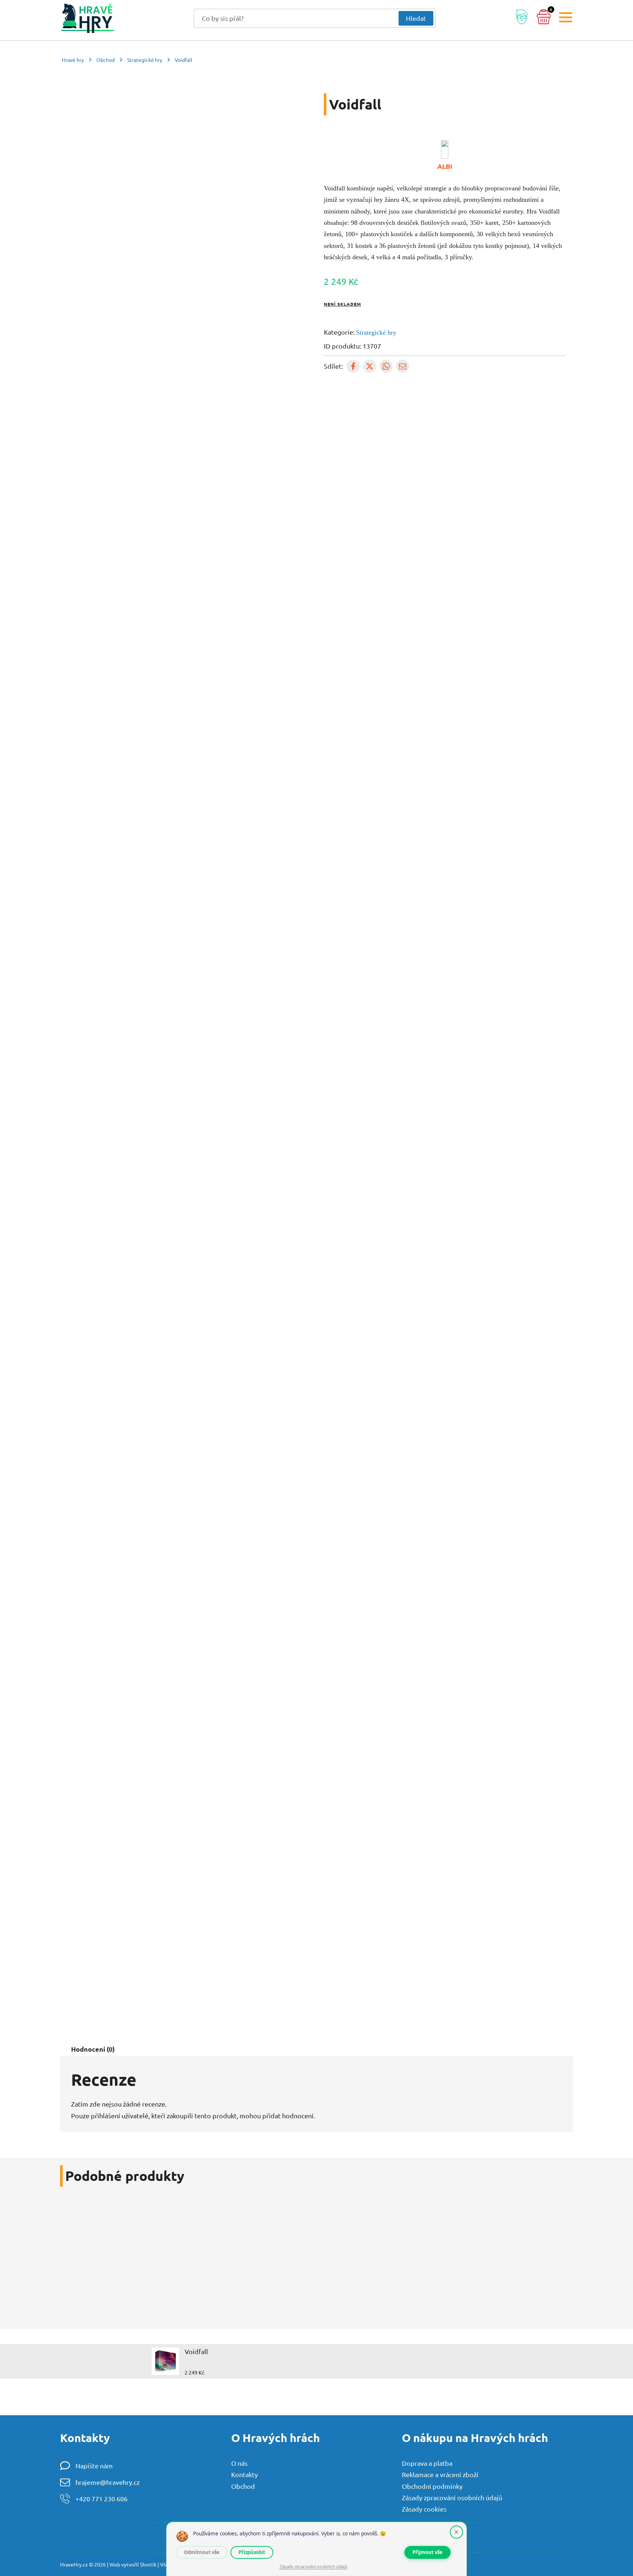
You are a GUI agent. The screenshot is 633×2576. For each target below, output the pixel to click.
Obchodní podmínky (432, 2486)
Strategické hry (145, 60)
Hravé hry (73, 60)
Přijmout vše (427, 2552)
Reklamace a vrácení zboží (440, 2474)
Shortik (148, 2564)
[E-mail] (403, 366)
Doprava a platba (427, 2463)
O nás (239, 2463)
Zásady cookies (424, 2509)
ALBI (445, 166)
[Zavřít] (456, 2532)
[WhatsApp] (386, 366)
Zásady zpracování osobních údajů (452, 2497)
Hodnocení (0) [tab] (93, 2049)
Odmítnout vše (202, 2552)
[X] (370, 366)
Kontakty (245, 2474)
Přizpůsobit (252, 2552)
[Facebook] (353, 366)
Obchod (105, 60)
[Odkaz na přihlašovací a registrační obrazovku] (522, 18)
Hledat (416, 18)
